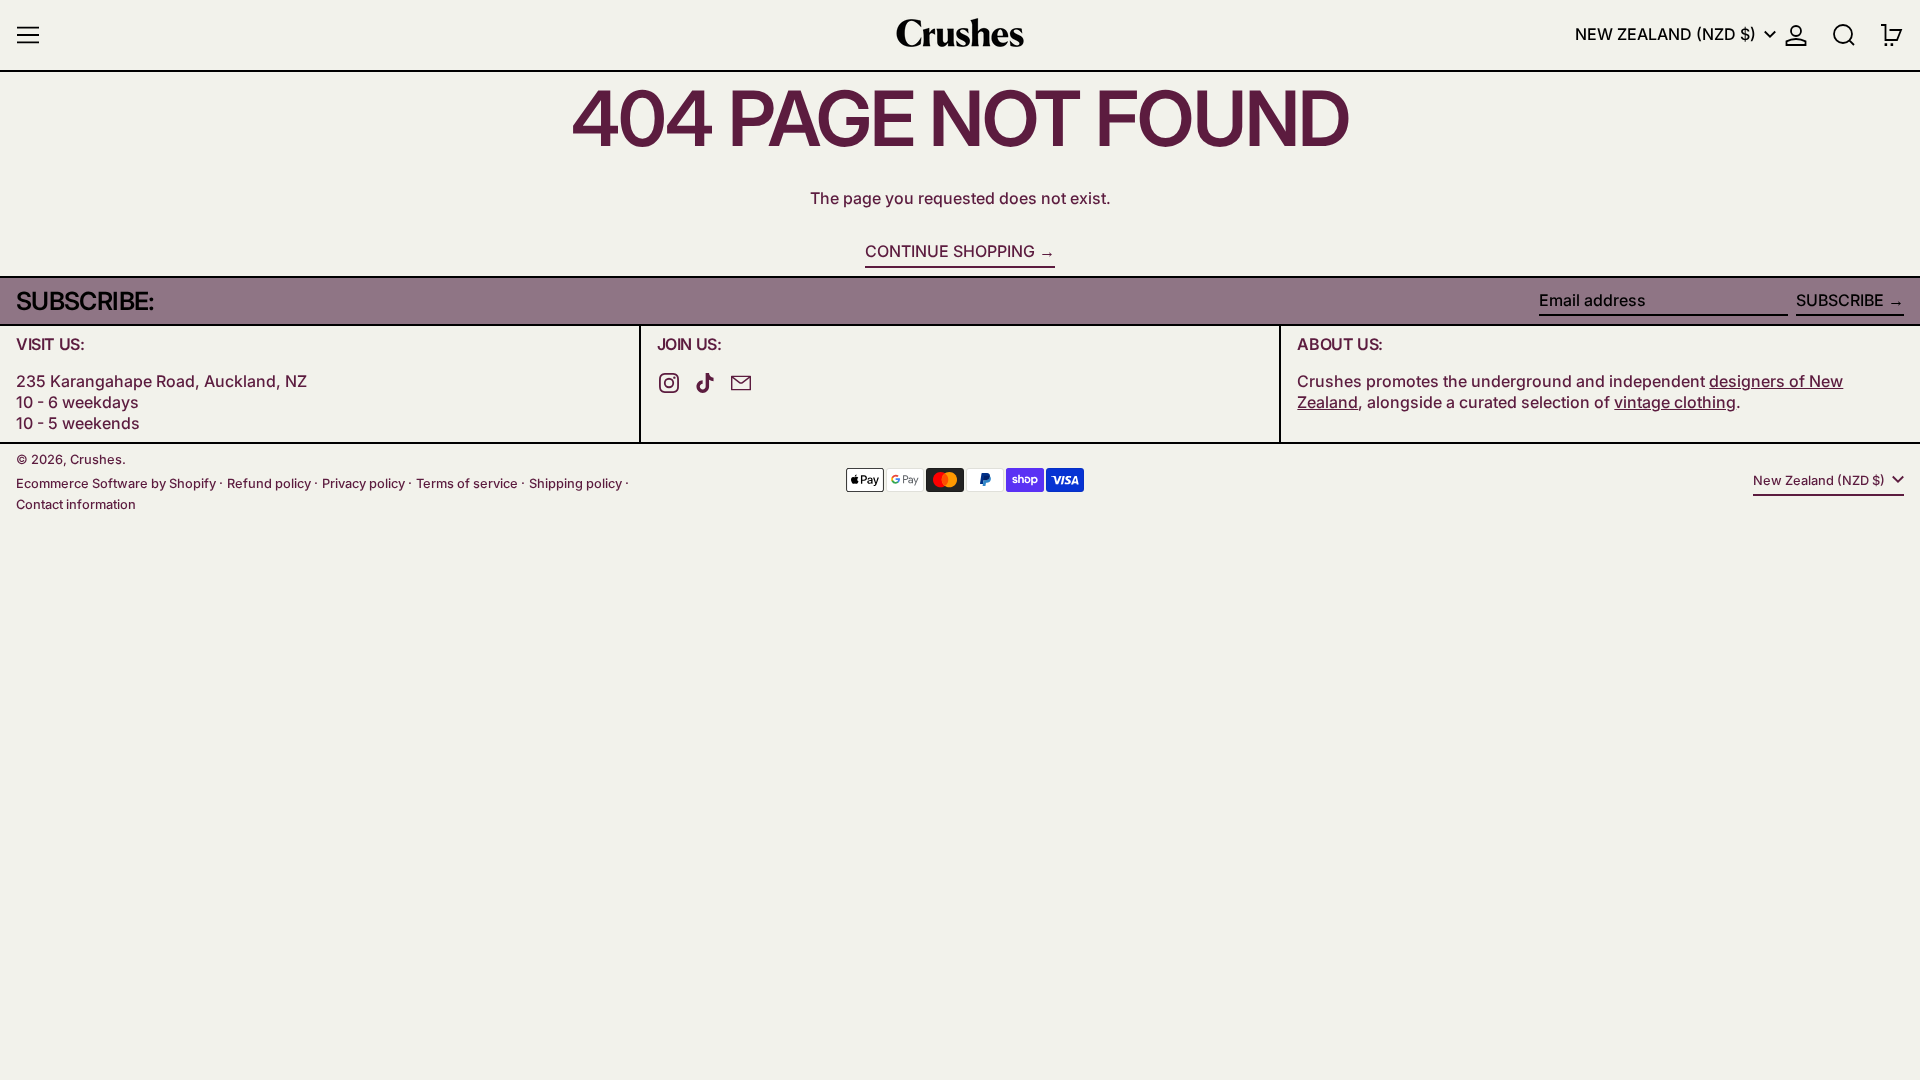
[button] (1844, 35)
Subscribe (1840, 300)
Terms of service (467, 483)
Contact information (76, 504)
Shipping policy (575, 483)
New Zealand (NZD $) (1667, 34)
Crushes (96, 459)
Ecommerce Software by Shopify (116, 483)
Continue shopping (950, 251)
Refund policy (269, 483)
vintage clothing (1675, 402)
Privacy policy (363, 483)
